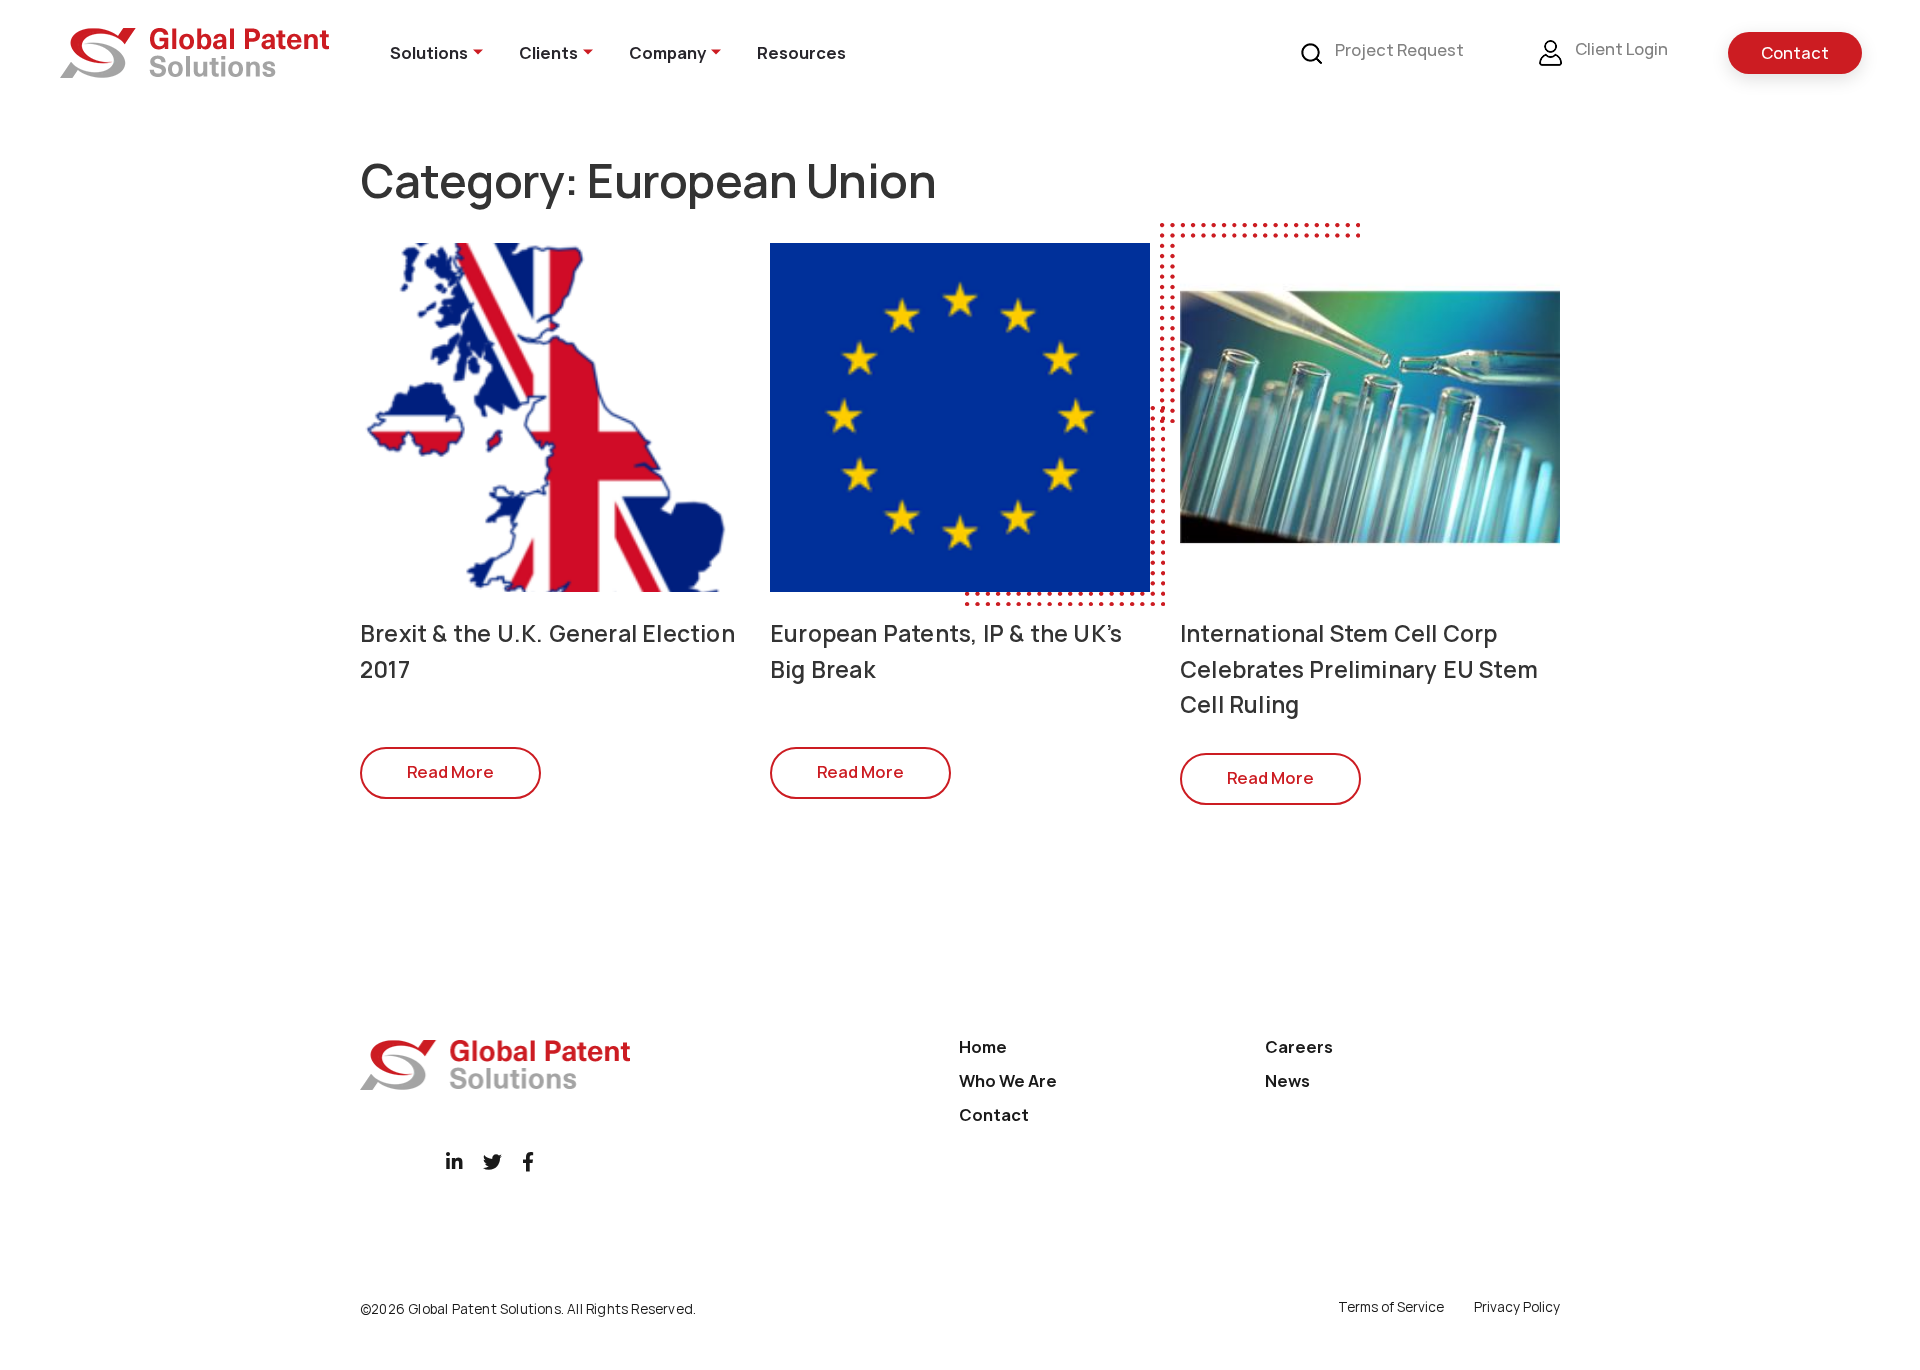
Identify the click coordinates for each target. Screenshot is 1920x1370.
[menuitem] (423, 53)
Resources (801, 53)
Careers (1299, 1047)
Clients (548, 53)
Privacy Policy (1517, 1307)
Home (983, 1047)
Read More (450, 772)
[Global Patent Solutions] (194, 53)
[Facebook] (528, 1161)
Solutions (429, 53)
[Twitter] (492, 1161)
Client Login (1620, 49)
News (1287, 1081)
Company (667, 53)
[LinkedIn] (454, 1161)
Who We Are (1008, 1081)
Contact (1795, 53)
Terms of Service (1391, 1307)
